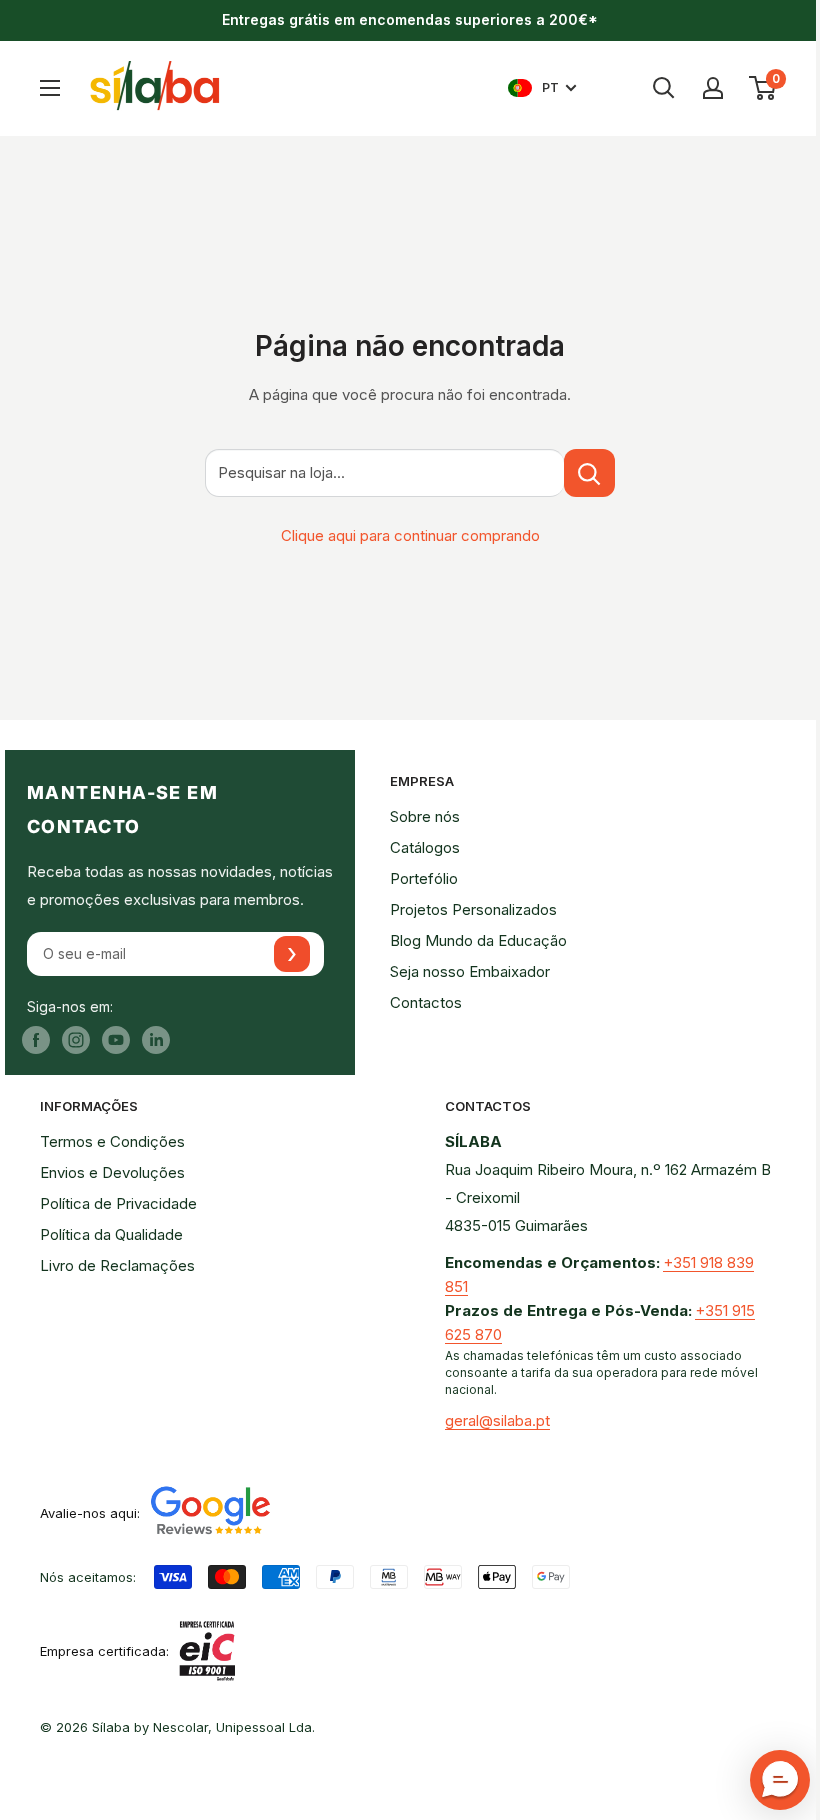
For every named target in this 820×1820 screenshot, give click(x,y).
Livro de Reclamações (117, 1265)
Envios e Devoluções (112, 1172)
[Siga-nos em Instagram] (76, 1039)
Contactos (426, 1002)
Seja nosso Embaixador (470, 971)
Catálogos (425, 847)
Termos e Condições (112, 1141)
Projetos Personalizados (473, 909)
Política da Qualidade (111, 1234)
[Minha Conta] (713, 88)
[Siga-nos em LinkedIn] (156, 1039)
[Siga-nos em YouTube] (116, 1039)
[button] (780, 1780)
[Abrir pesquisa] (664, 88)
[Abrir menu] (50, 88)
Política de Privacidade (118, 1203)
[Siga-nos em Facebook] (36, 1039)
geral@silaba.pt (497, 1420)
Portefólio (424, 878)
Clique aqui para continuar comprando (410, 535)
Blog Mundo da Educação (478, 940)
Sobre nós (425, 816)
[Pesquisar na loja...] (589, 473)
